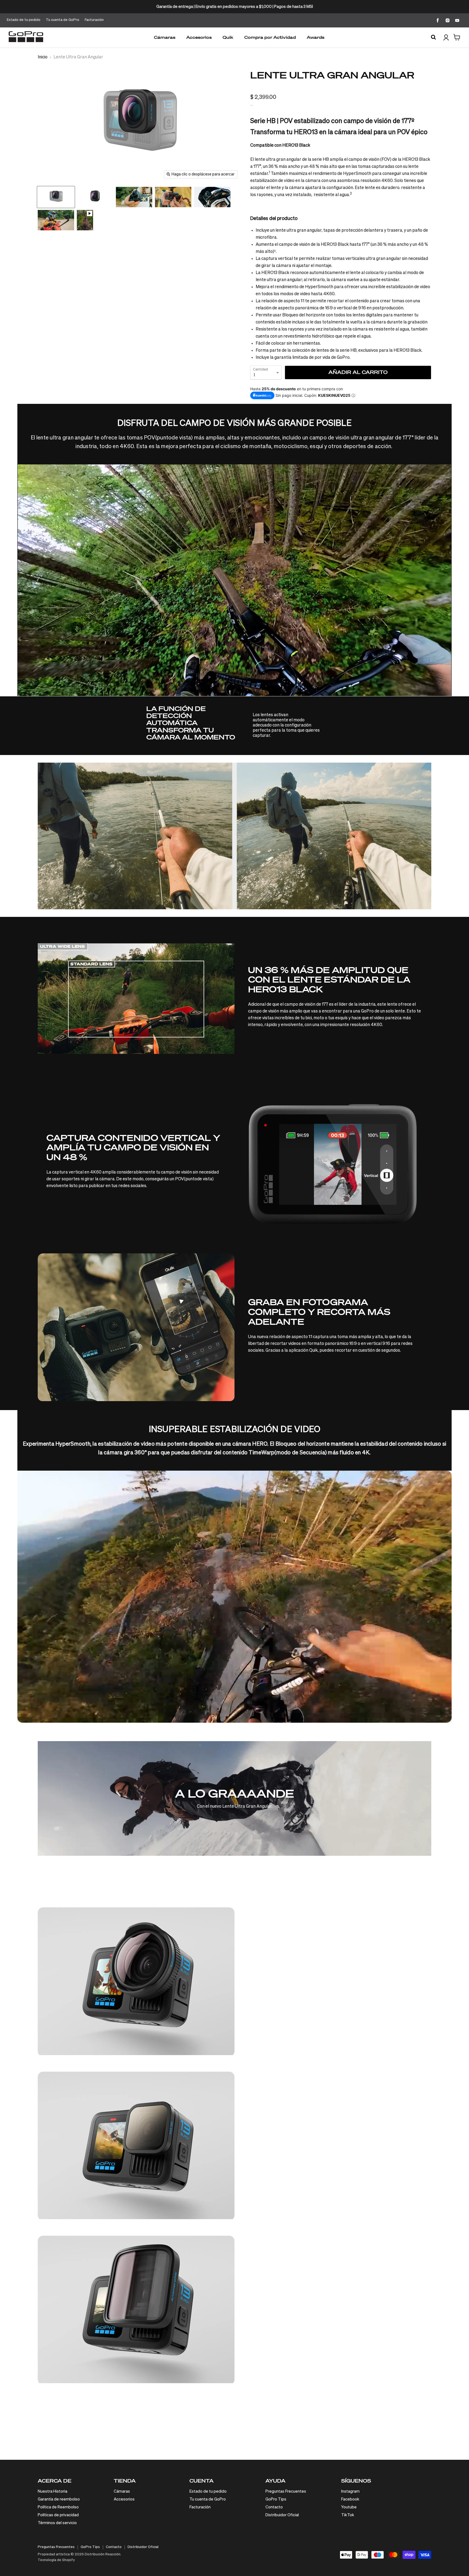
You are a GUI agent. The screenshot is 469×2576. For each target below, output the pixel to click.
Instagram (350, 2491)
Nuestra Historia (53, 2491)
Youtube (349, 2507)
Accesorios (199, 37)
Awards (316, 37)
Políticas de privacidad (58, 2515)
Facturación (94, 20)
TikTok (348, 2515)
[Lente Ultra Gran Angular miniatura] (56, 197)
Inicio (43, 57)
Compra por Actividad (270, 37)
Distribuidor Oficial (282, 2515)
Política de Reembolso (58, 2507)
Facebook (350, 2499)
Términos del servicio (57, 2523)
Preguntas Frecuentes (286, 2491)
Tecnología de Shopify (56, 2560)
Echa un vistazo (268, 1999)
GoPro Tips (276, 2499)
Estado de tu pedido (24, 20)
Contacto (274, 2507)
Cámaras (165, 37)
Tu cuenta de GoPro (63, 20)
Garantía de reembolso (59, 2499)
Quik (228, 37)
